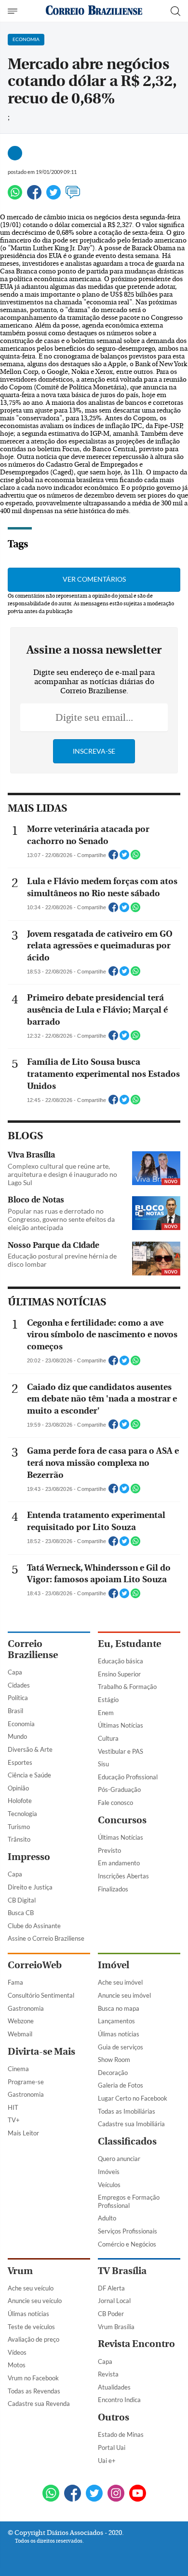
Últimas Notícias (121, 1725)
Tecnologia (22, 1814)
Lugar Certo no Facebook (133, 2098)
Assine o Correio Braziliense (46, 1938)
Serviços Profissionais (128, 2231)
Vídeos (17, 2352)
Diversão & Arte (30, 1749)
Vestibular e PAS (121, 1751)
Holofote (20, 1801)
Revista (108, 2374)
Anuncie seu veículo (35, 2301)
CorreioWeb (35, 1965)
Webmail (20, 2034)
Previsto (109, 1850)
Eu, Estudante (129, 1644)
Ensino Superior (119, 1674)
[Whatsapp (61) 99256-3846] (51, 2494)
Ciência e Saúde (29, 1775)
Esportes (20, 1762)
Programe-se (26, 2082)
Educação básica (121, 1661)
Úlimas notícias (119, 2034)
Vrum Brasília (116, 2327)
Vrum (20, 2271)
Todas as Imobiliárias (127, 2111)
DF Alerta (111, 2288)
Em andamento (119, 1863)
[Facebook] (34, 196)
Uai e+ (107, 2461)
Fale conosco (115, 1803)
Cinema (18, 2069)
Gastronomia (26, 2008)
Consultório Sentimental (41, 1995)
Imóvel (114, 1965)
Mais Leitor (23, 2133)
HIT (13, 2107)
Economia (21, 1724)
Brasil (15, 1711)
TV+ (14, 2120)
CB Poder (111, 2314)
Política (18, 1698)
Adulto (107, 2218)
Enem (106, 1713)
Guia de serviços (121, 2047)
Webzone (21, 2021)
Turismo (19, 1827)
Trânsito (19, 1839)
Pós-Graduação (119, 1789)
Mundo (17, 1736)
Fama (15, 1982)
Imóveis (109, 2172)
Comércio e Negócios (127, 2244)
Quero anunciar (119, 2159)
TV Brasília (122, 2271)
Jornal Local (114, 2301)
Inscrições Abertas (123, 1876)
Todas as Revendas (34, 2391)
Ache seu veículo (31, 2288)
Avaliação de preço (34, 2339)
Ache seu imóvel (120, 1982)
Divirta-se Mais (41, 2052)
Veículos (109, 2185)
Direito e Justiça (30, 1887)
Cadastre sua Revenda (39, 2404)
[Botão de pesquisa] (175, 11)
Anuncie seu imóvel (124, 1995)
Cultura (108, 1738)
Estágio (108, 1700)
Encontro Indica (119, 2400)
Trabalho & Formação (127, 1687)
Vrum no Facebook (33, 2378)
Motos (17, 2365)
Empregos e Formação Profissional (129, 2201)
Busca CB (21, 1913)
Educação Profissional (128, 1777)
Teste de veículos (31, 2327)
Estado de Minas (121, 2434)
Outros (114, 2417)
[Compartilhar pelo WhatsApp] (135, 858)
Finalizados (113, 1889)
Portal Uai (112, 2447)
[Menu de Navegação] (14, 11)
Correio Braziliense (33, 1649)
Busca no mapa (119, 2008)
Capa (15, 1672)
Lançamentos (116, 2021)
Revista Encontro (136, 2344)
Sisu (103, 1764)
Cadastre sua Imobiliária (131, 2124)
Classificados (127, 2141)
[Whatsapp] (15, 196)
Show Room (114, 2060)
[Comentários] (73, 196)
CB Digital (22, 1900)
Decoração (113, 2073)
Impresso (29, 1857)
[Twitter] (54, 196)
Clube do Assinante (34, 1926)
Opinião (18, 1788)
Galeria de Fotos (121, 2085)
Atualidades (114, 2387)
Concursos (122, 1820)
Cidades (19, 1685)
